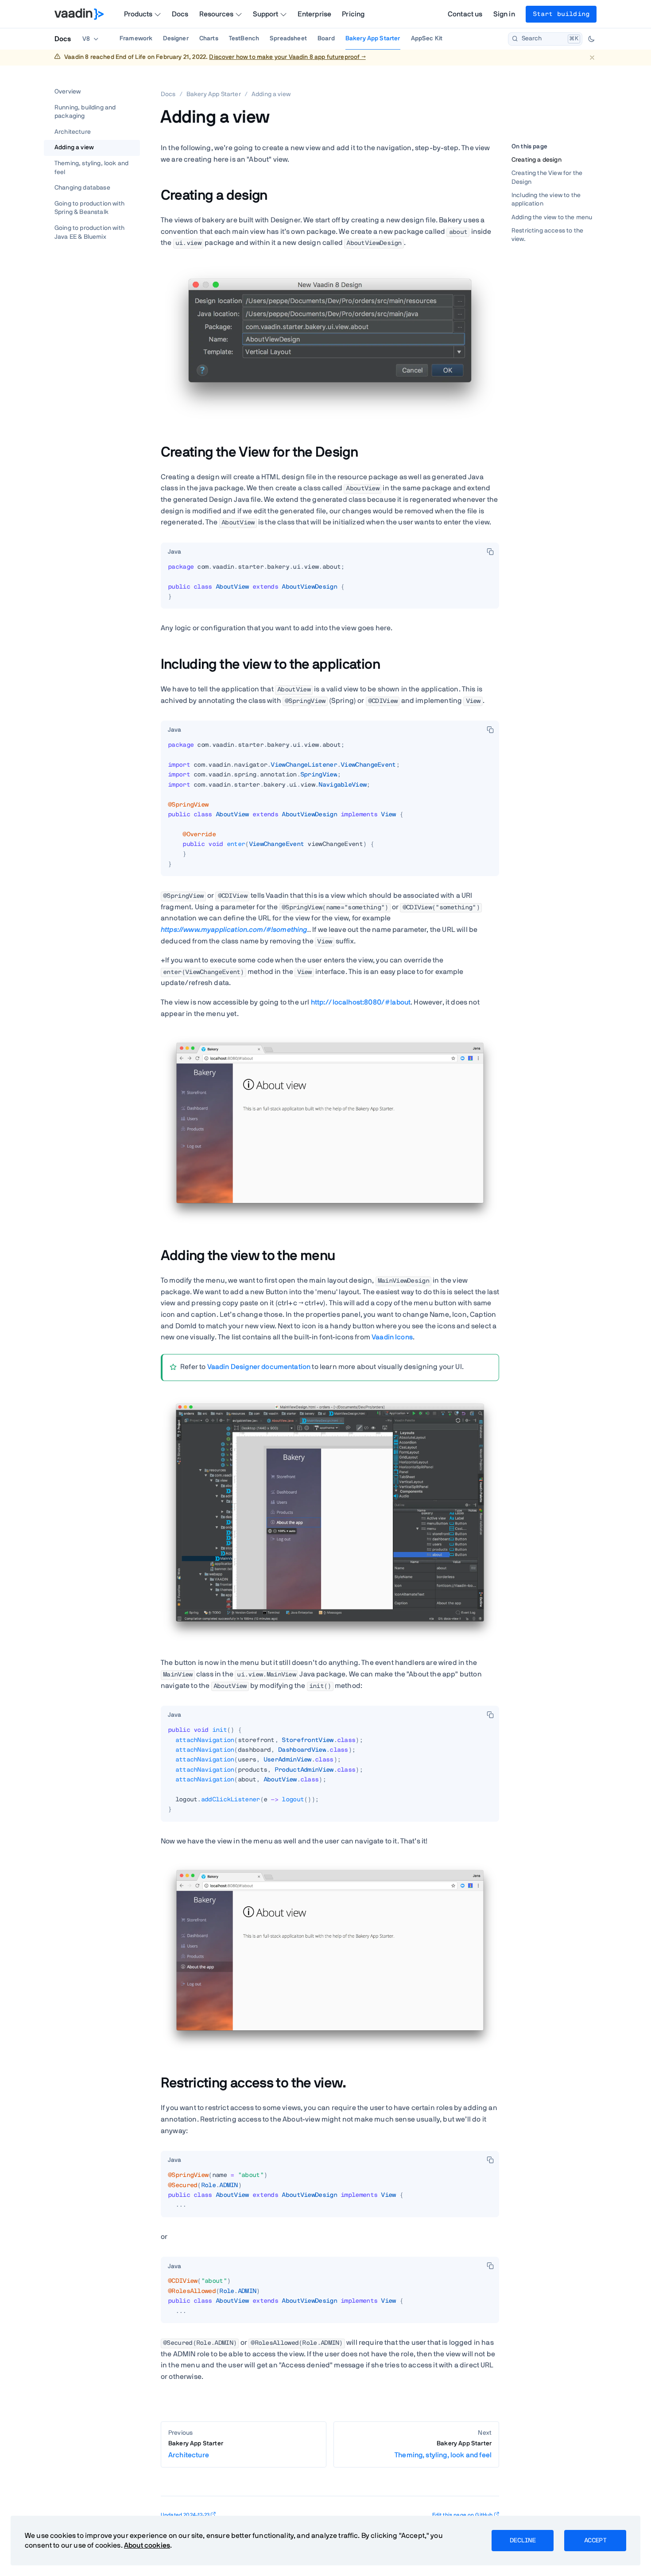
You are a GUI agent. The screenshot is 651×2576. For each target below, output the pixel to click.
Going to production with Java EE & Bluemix (89, 233)
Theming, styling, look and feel (91, 168)
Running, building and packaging (85, 112)
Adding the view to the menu (552, 217)
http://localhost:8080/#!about (361, 1002)
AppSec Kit (427, 39)
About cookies (147, 2545)
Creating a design (537, 160)
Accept (595, 2541)
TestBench (244, 39)
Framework (136, 39)
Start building (561, 14)
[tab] (174, 552)
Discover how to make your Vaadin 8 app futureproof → (287, 57)
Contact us (465, 14)
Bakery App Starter (373, 39)
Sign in (504, 14)
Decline (523, 2541)
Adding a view (74, 147)
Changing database (82, 188)
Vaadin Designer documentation (259, 1367)
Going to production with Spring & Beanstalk (89, 208)
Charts (209, 39)
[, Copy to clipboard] (490, 551)
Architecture (73, 132)
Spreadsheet (288, 39)
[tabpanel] (330, 586)
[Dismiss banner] (592, 57)
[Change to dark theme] (591, 39)
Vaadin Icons (392, 1337)
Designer (176, 39)
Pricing (353, 14)
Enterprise (315, 14)
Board (326, 39)
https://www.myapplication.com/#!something (234, 930)
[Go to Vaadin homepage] (79, 14)
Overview (68, 92)
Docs (180, 14)
